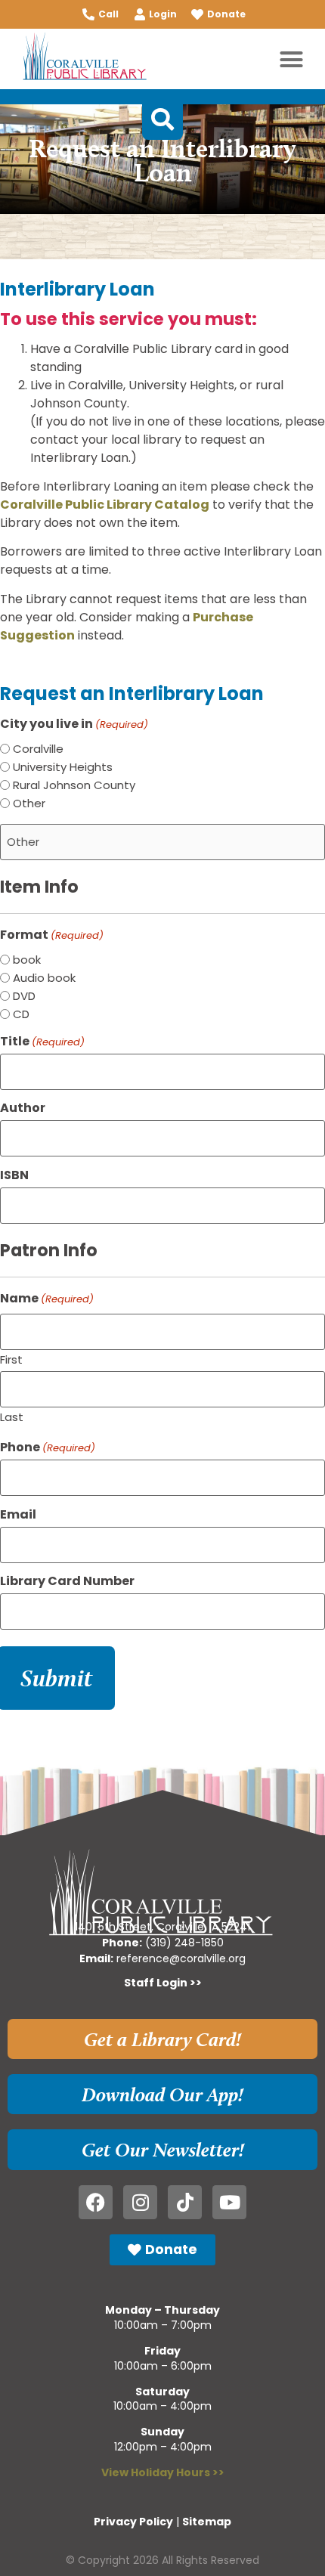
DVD (24, 996)
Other (29, 803)
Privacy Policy (133, 2522)
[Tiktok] (185, 2202)
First (11, 1358)
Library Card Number (67, 1581)
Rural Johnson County (74, 785)
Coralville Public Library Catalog (105, 505)
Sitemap (207, 2522)
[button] (292, 59)
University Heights (63, 767)
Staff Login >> (163, 1983)
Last (12, 1416)
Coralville (38, 749)
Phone (48, 1447)
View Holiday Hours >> (163, 2472)
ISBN (14, 1175)
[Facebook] (96, 2202)
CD (21, 1014)
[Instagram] (140, 2202)
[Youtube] (229, 2202)
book (27, 960)
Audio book (44, 978)
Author (23, 1108)
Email (18, 1515)
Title (42, 1042)
